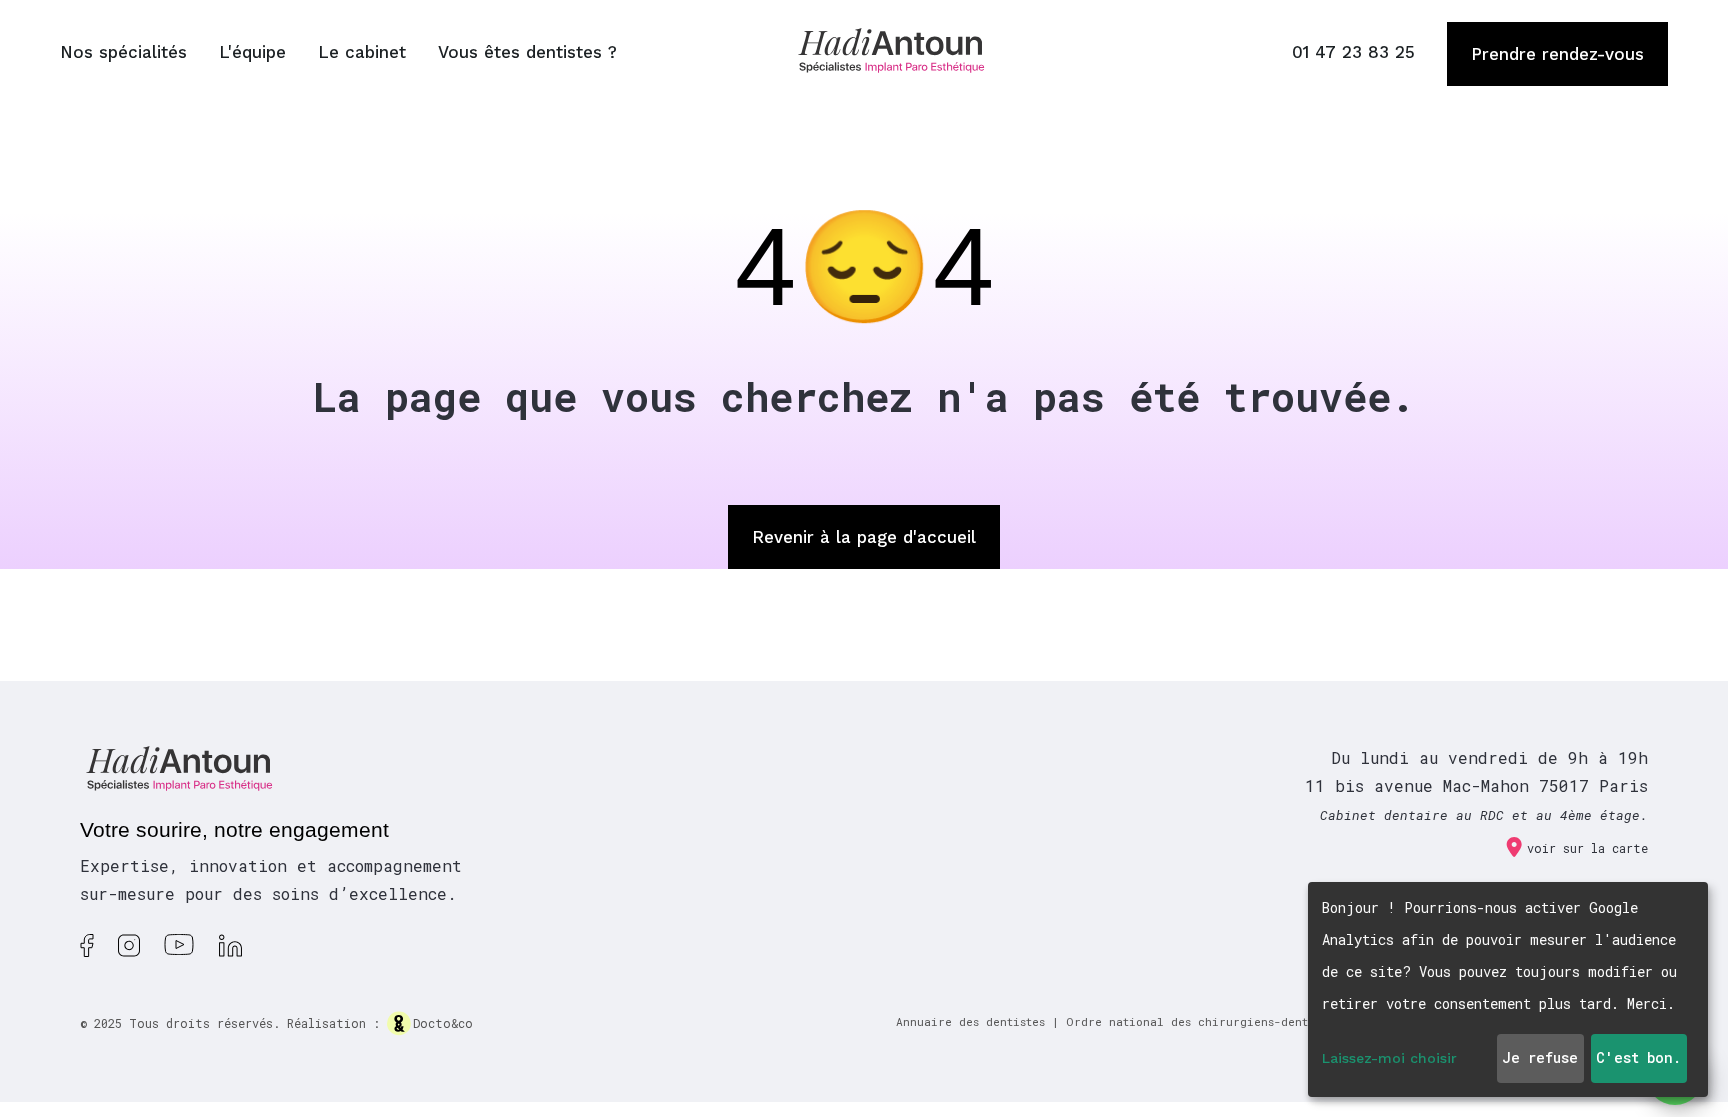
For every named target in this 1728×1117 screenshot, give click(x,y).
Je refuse (1540, 1057)
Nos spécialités (123, 52)
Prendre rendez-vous (1557, 54)
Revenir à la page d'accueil (864, 537)
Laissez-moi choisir (1389, 1058)
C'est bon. (1638, 1057)
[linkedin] (230, 952)
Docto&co (443, 1023)
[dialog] (1508, 989)
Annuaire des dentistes (970, 1021)
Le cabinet (362, 52)
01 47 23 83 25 (1353, 52)
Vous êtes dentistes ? (527, 52)
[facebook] (87, 952)
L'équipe (252, 52)
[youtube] (179, 952)
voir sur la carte (1587, 848)
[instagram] (129, 952)
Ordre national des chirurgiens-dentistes (1203, 1021)
